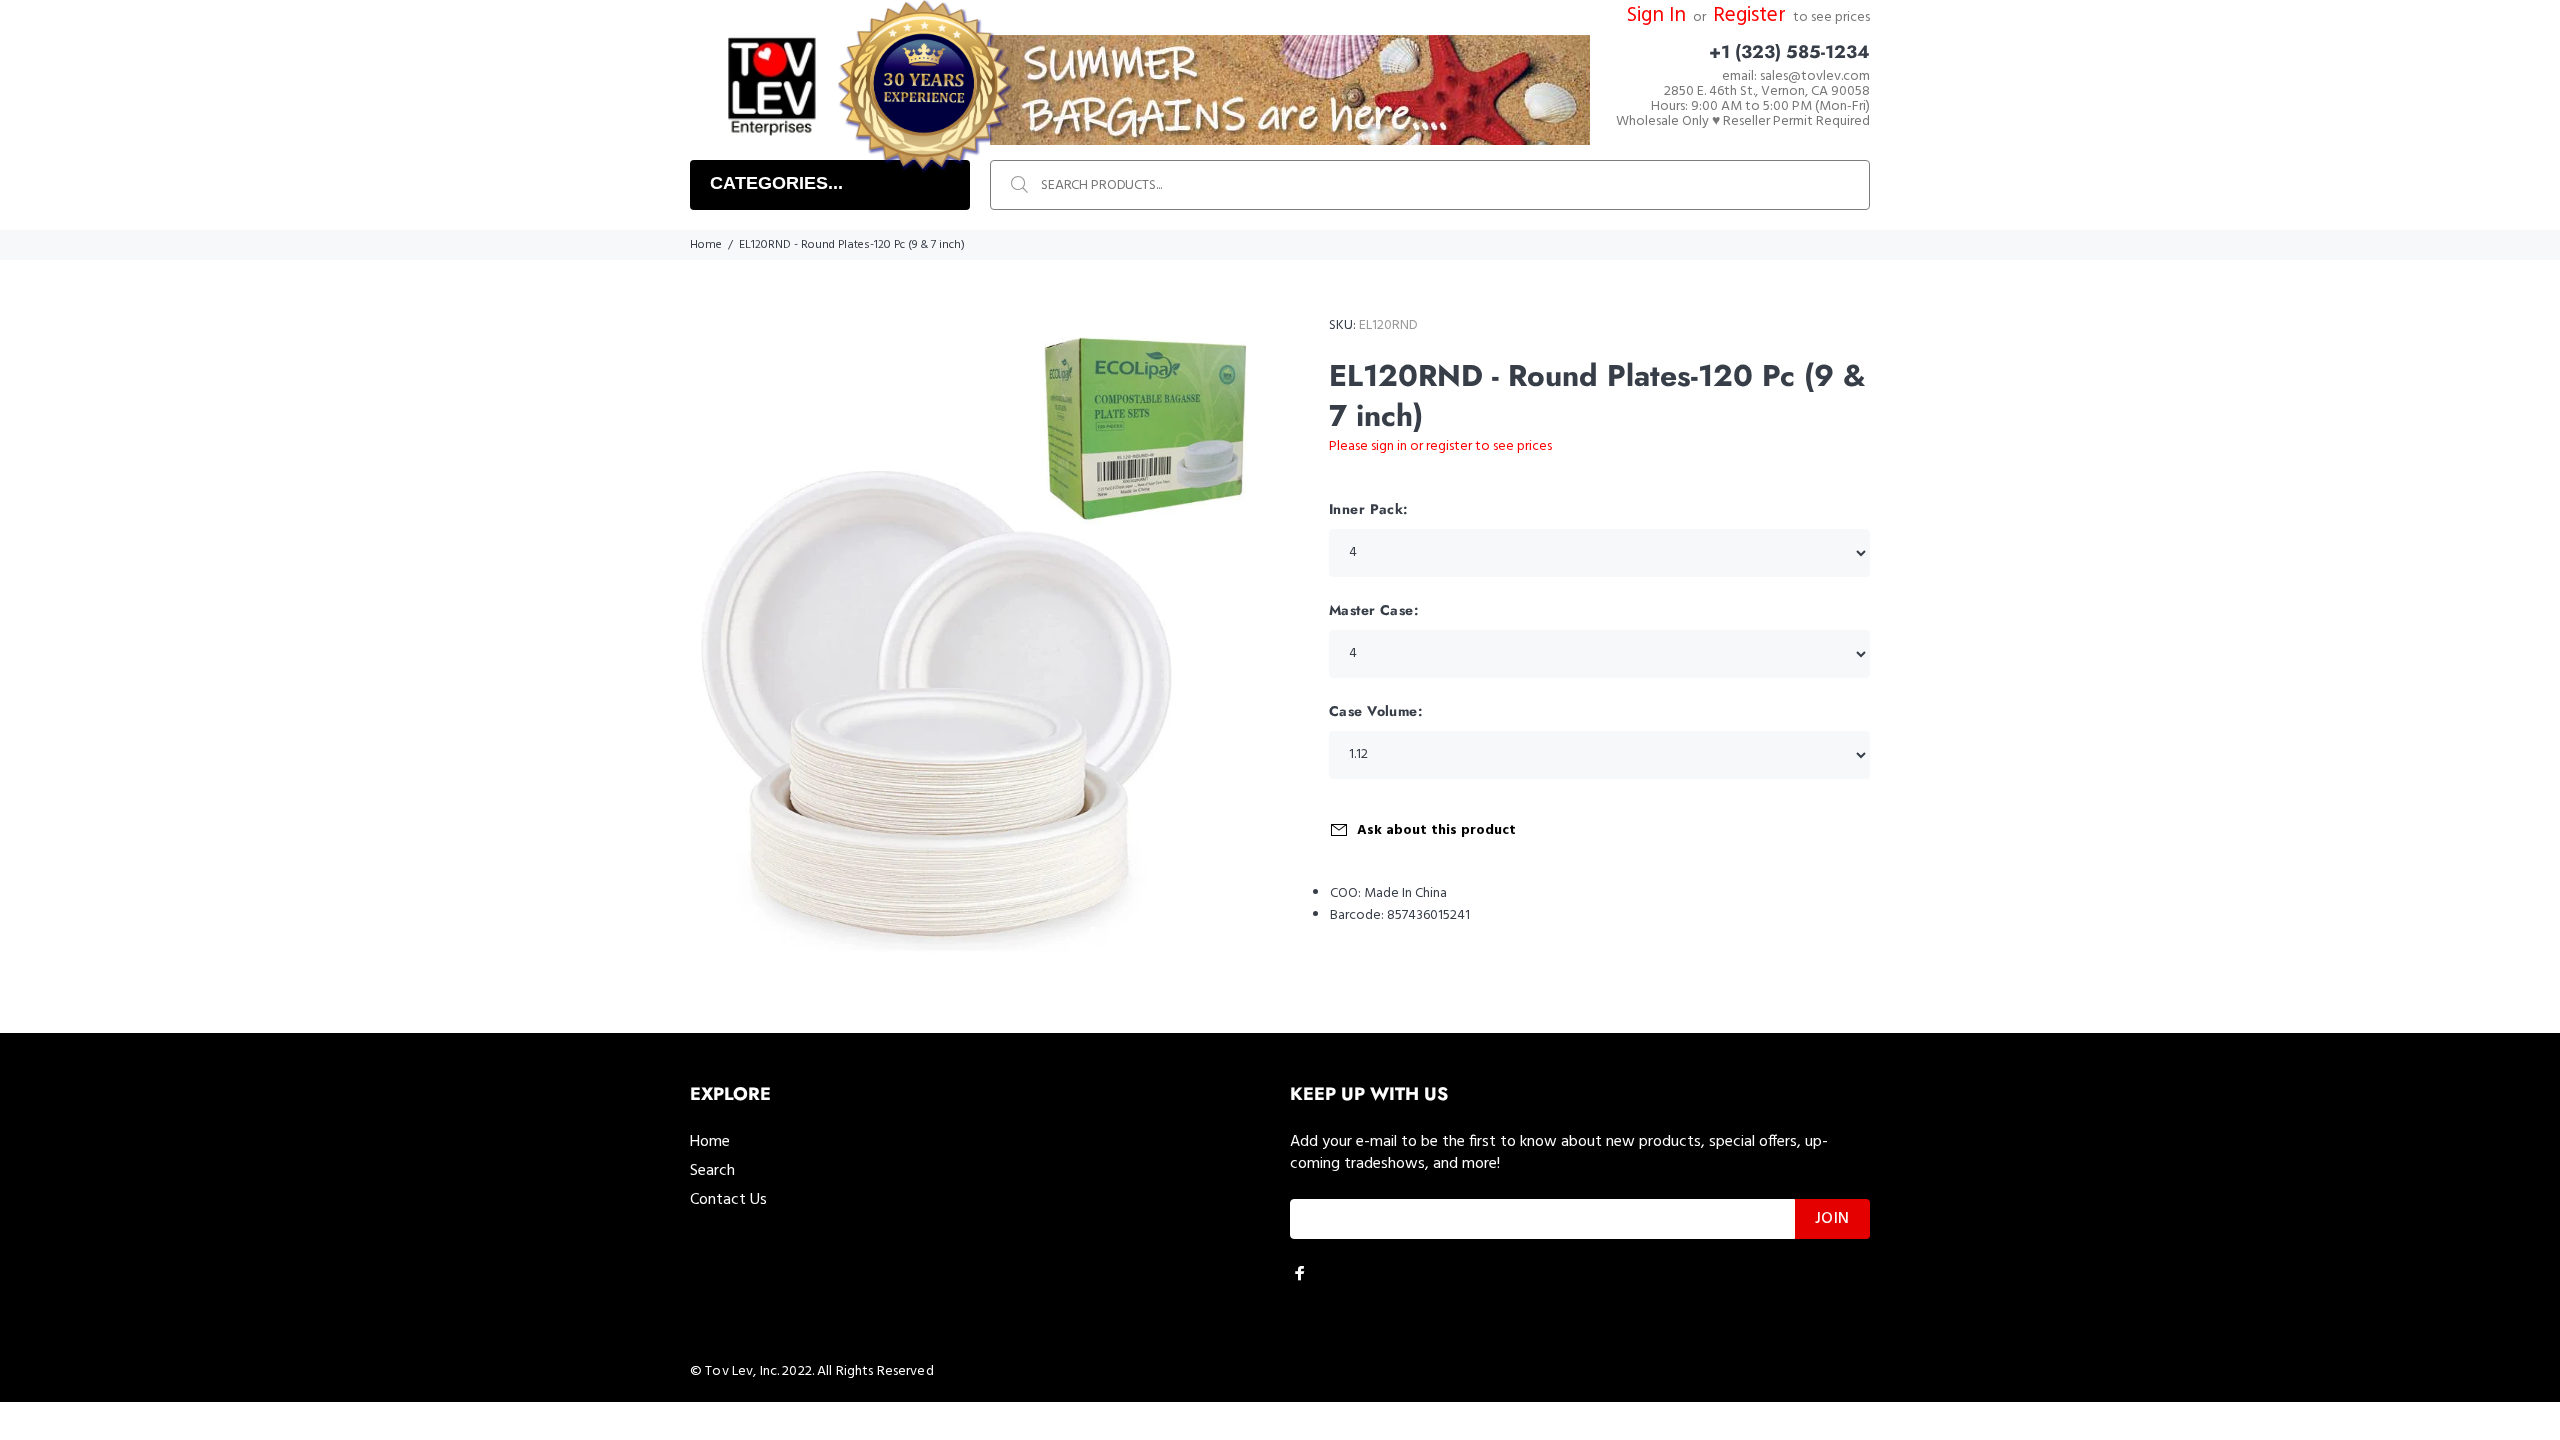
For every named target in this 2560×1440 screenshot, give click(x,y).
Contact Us (728, 1200)
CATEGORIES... (776, 183)
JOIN (1832, 1219)
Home (706, 245)
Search (712, 1171)
